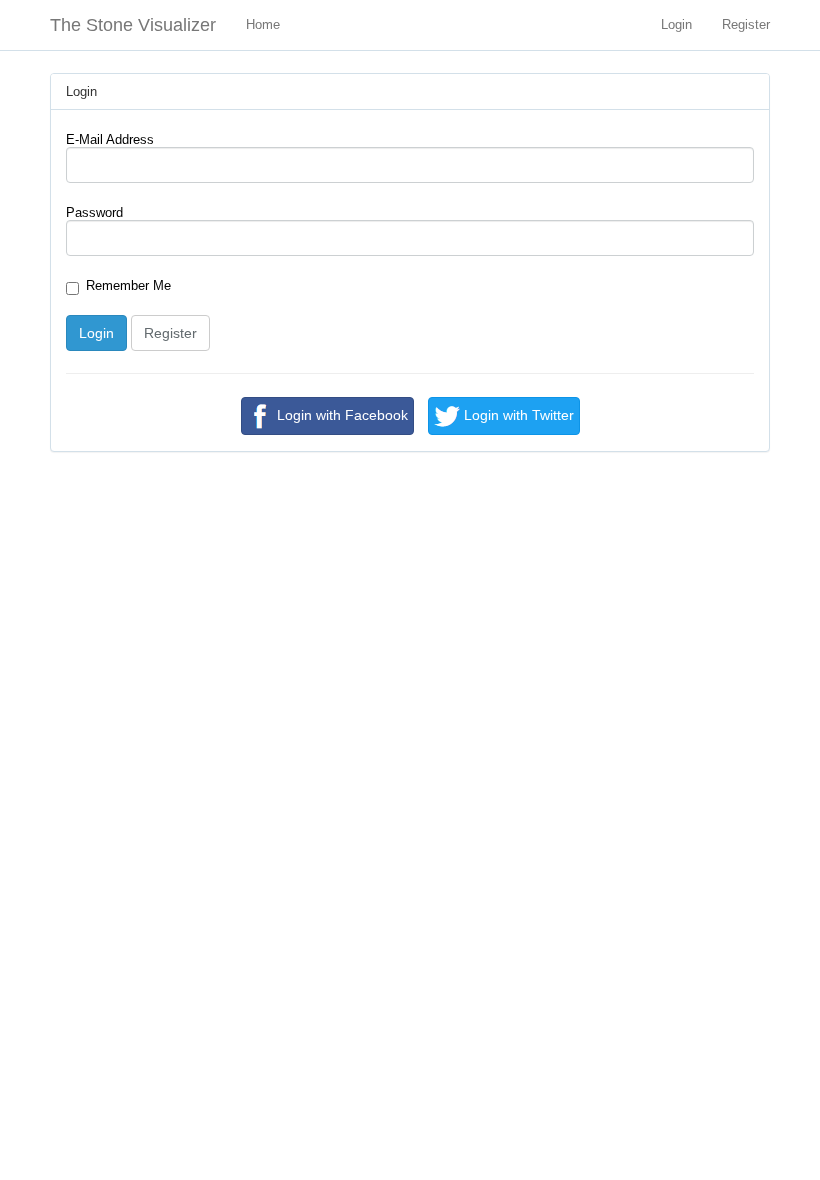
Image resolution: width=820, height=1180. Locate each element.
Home (263, 24)
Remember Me (128, 285)
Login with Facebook (340, 415)
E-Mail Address (110, 139)
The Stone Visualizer (133, 25)
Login (676, 24)
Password (94, 212)
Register (746, 24)
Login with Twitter (517, 415)
